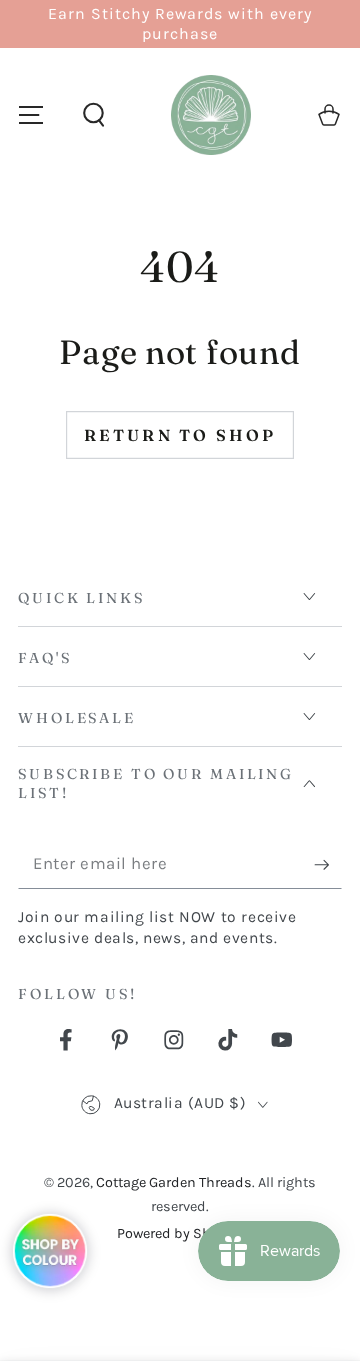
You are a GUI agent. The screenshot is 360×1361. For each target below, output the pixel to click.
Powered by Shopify (180, 1233)
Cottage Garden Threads (174, 1182)
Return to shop (180, 435)
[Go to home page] (211, 115)
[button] (93, 115)
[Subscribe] (328, 865)
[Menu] (31, 115)
